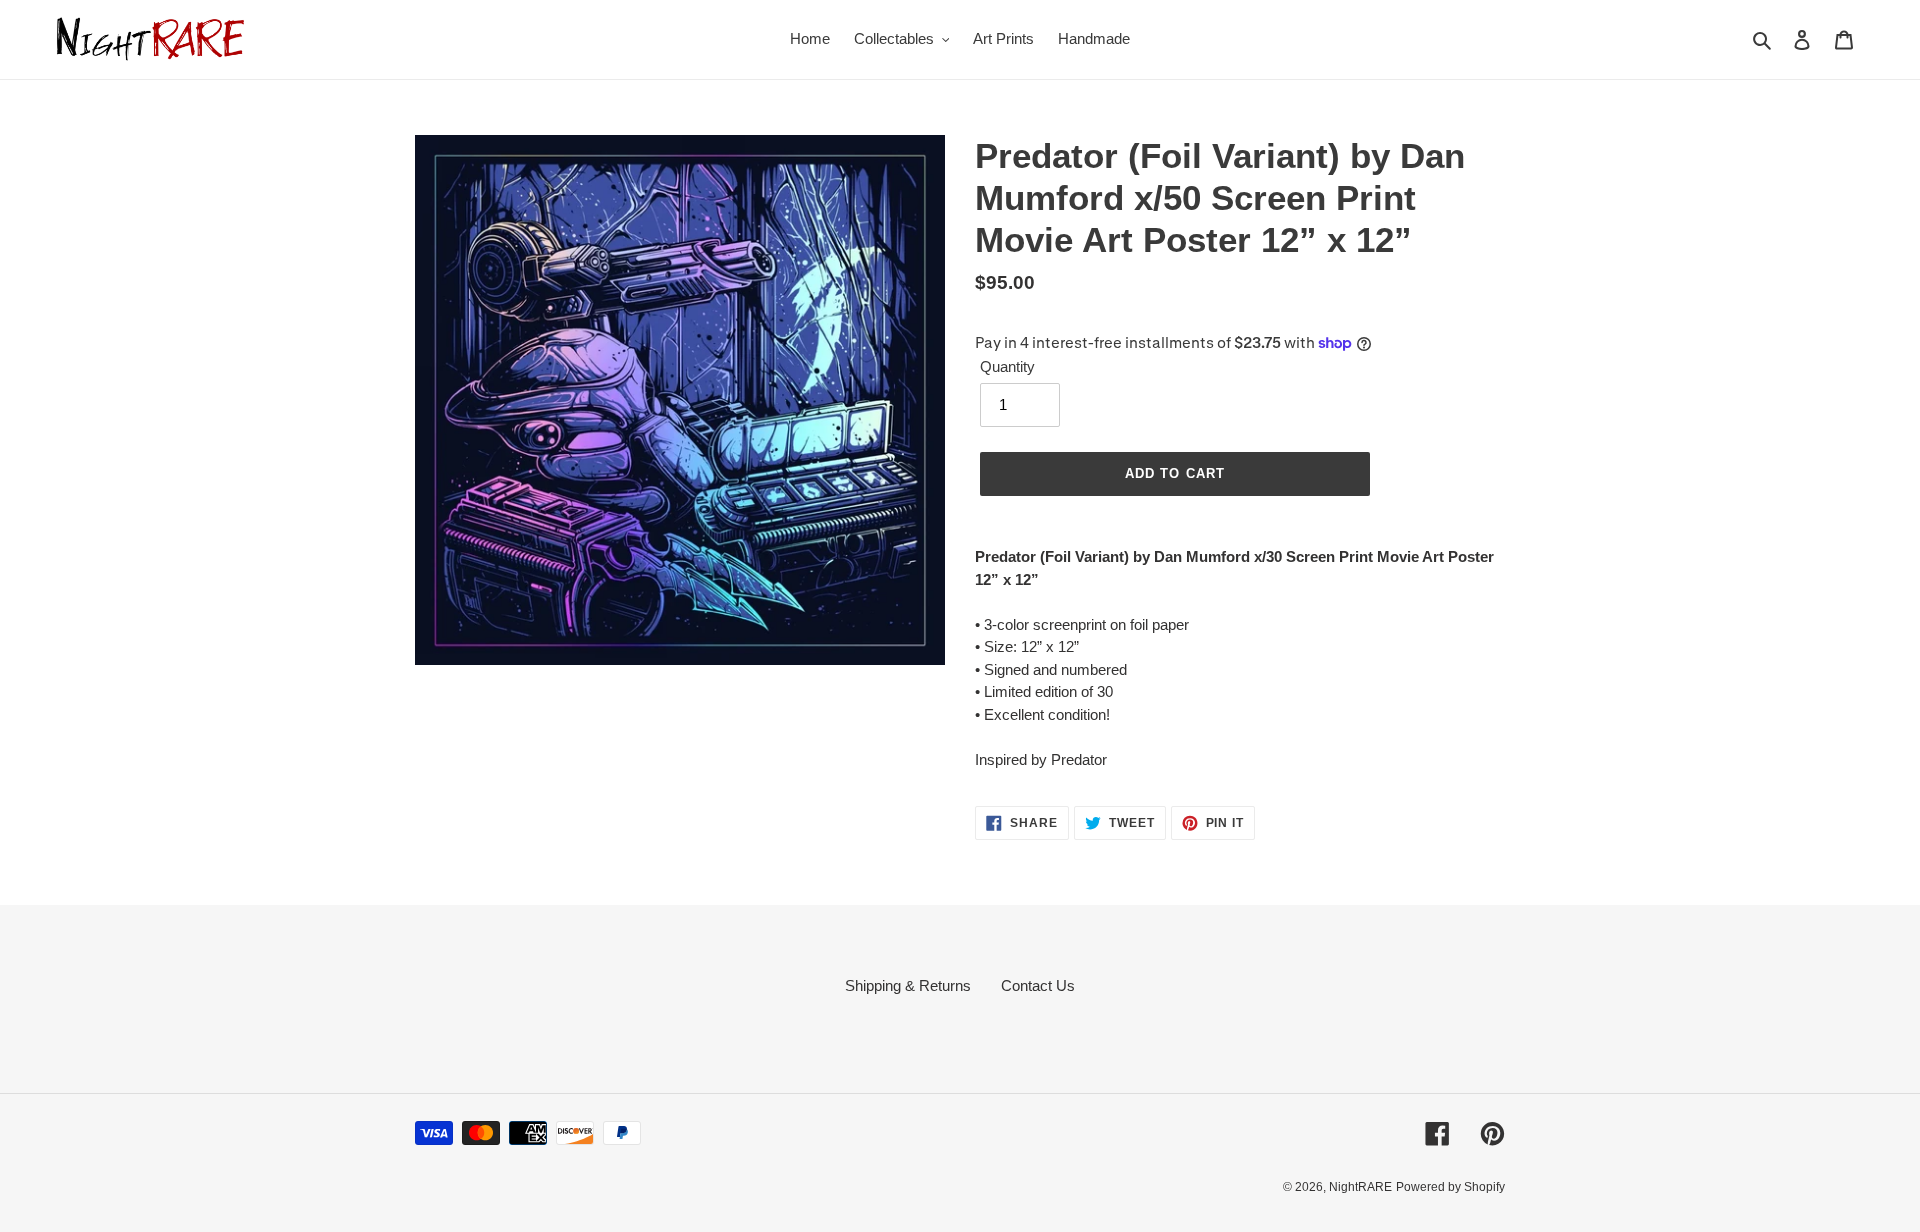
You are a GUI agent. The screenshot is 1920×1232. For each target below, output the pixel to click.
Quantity (1007, 366)
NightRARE (1360, 1187)
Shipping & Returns (908, 985)
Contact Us (1038, 985)
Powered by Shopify (1450, 1187)
